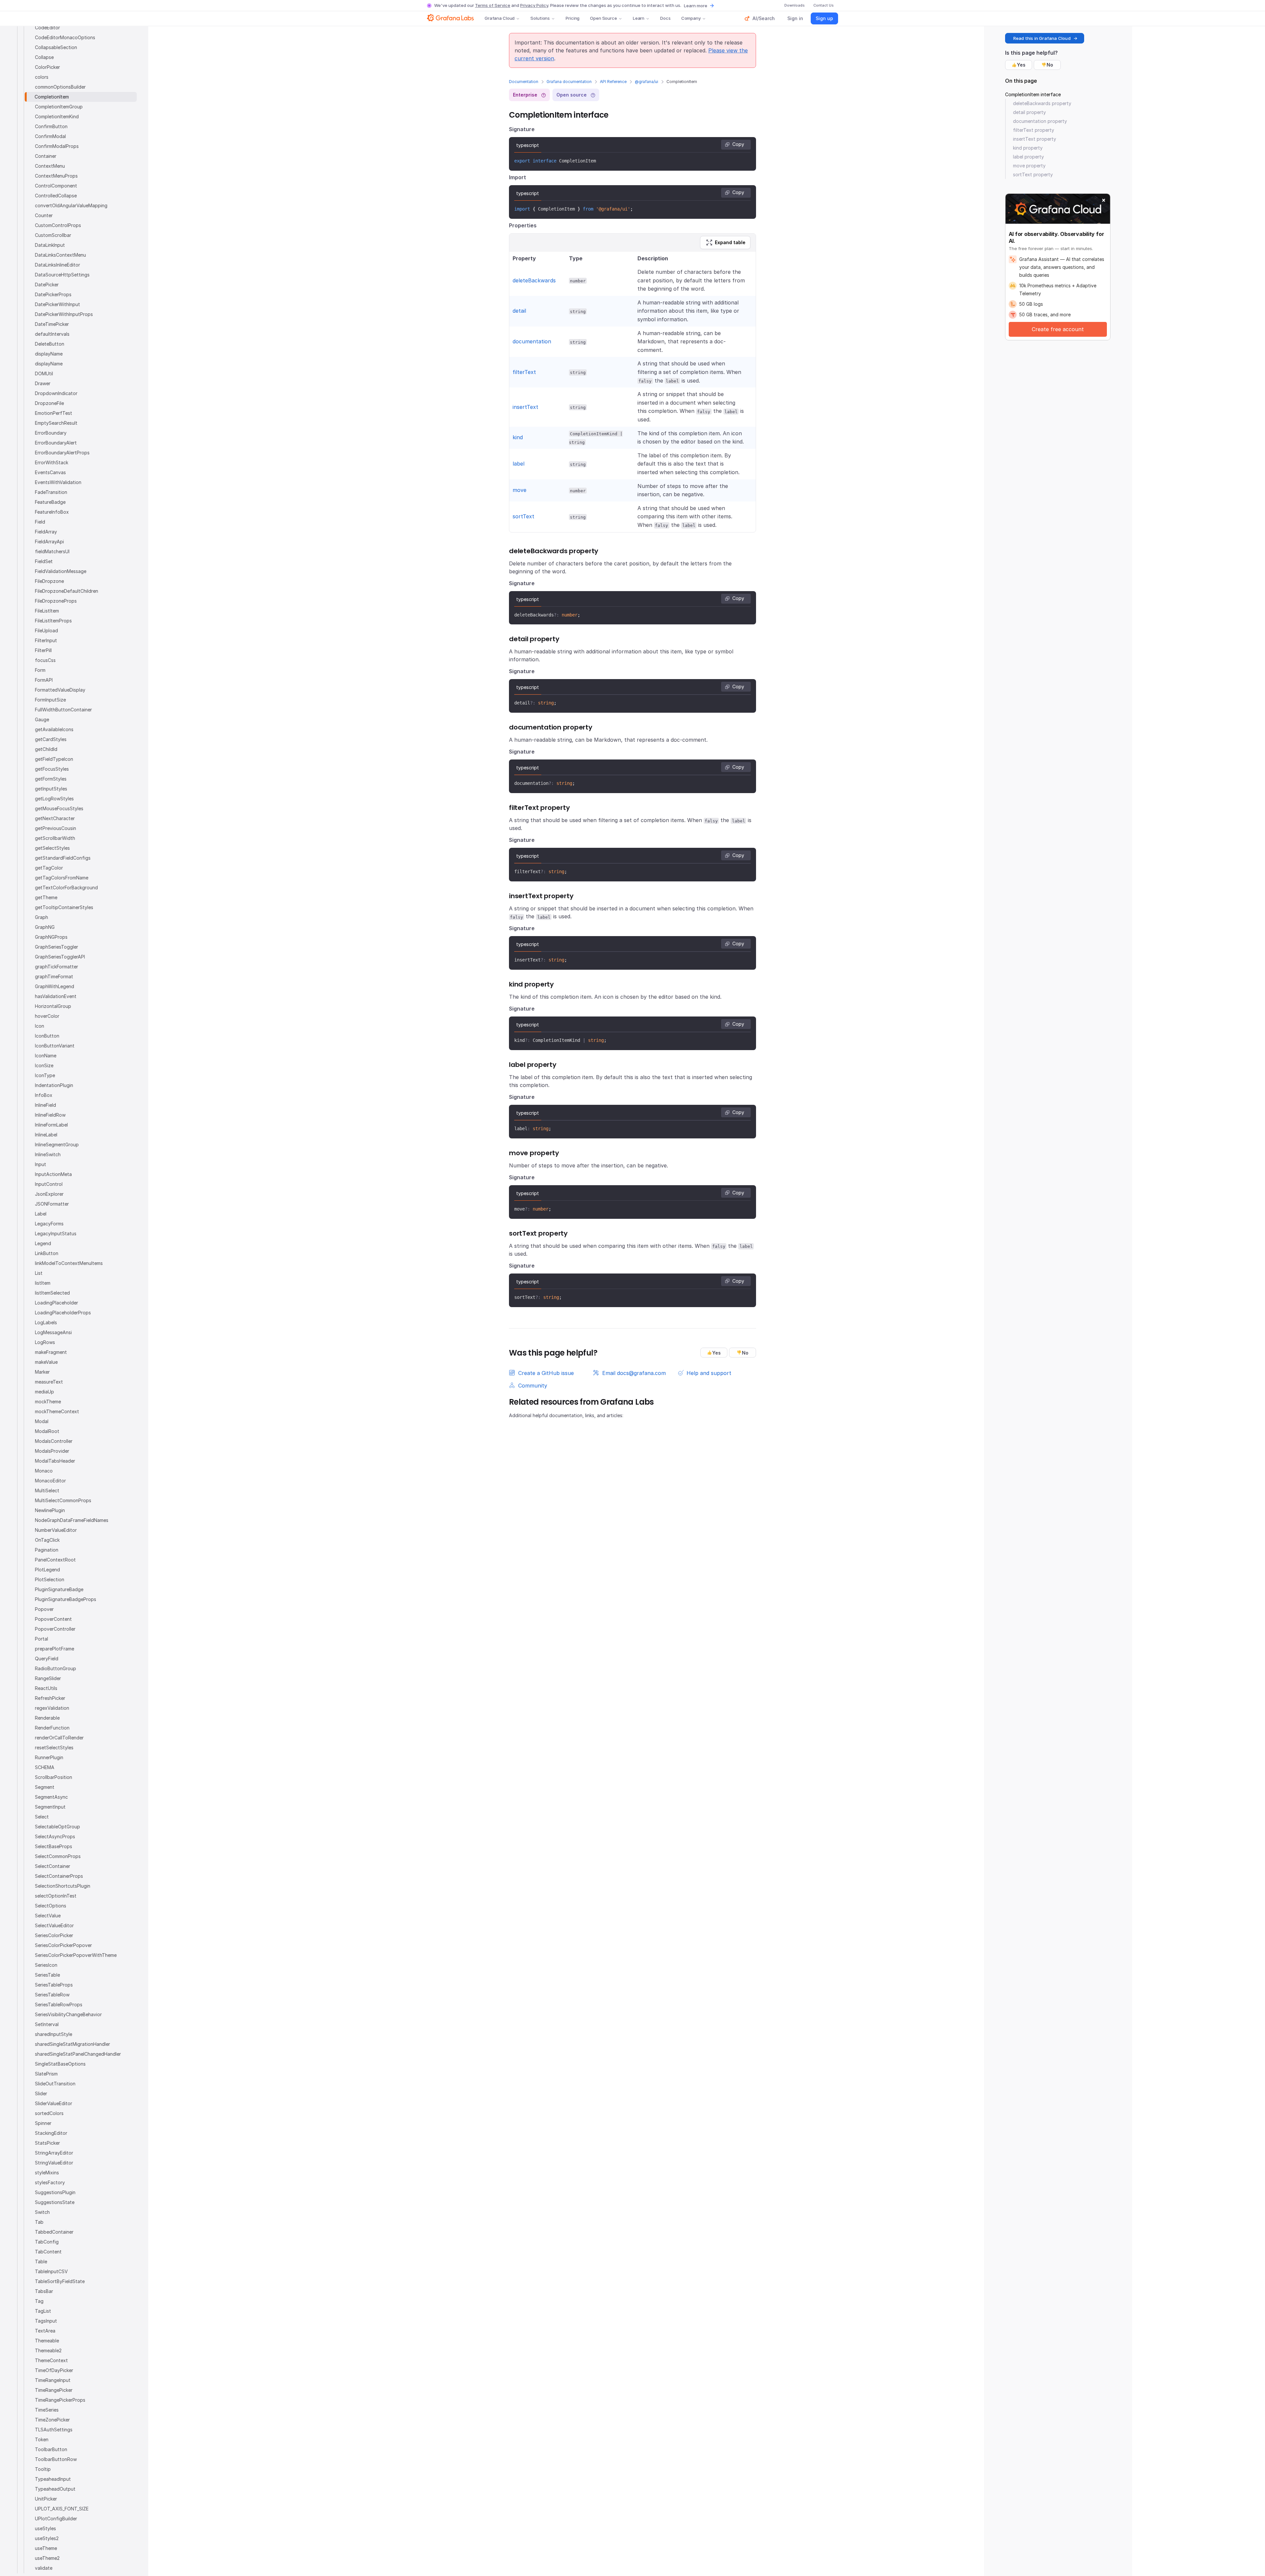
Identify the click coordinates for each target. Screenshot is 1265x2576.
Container (46, 156)
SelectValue (48, 1916)
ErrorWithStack (52, 462)
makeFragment (51, 1352)
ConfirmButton (51, 126)
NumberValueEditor (56, 1530)
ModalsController (54, 1441)
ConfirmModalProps (57, 146)
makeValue (46, 1362)
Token (42, 2439)
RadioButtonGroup (56, 1668)
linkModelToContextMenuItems (69, 1263)
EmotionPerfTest (54, 413)
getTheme (46, 897)
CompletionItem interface (1033, 94)
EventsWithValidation (58, 482)
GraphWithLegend (55, 986)
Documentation (524, 82)
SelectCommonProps (58, 1856)
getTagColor (49, 868)
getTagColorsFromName (62, 878)
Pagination (47, 1550)
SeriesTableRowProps (59, 2004)
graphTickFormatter (56, 967)
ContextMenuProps (56, 176)
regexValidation (52, 1708)
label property (1028, 157)
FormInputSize (50, 700)
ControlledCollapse (56, 196)
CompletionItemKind (57, 116)
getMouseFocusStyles (59, 808)
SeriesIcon (46, 1965)
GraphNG (45, 927)
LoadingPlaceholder (56, 1303)
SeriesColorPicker (54, 1935)
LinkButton (47, 1253)
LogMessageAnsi (53, 1332)
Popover (44, 1609)
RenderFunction (52, 1728)
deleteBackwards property (1042, 103)
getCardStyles (51, 739)
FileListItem (47, 611)
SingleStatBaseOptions (60, 2064)
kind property (1028, 148)
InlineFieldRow (50, 1115)
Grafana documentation (569, 82)
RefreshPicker (50, 1698)
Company (691, 18)
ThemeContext (51, 2360)
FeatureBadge (50, 502)
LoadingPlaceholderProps (63, 1313)
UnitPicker (46, 2499)
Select (42, 1817)
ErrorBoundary (51, 433)
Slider (41, 2093)
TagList (43, 2311)
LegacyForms (49, 1224)
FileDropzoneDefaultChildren (67, 591)
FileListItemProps (53, 621)
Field (40, 522)
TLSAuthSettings (54, 2430)
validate (44, 2568)
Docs (665, 18)
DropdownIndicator (56, 393)
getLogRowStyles (54, 799)
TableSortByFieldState (60, 2281)
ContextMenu (50, 166)
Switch (42, 2212)
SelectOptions (51, 1906)
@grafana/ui (647, 82)
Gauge (42, 719)
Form (40, 670)
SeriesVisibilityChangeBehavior (68, 2014)
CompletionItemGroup (59, 107)
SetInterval (47, 2024)
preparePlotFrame (55, 1649)
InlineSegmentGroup (57, 1145)
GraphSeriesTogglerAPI (60, 957)
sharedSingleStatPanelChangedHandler (78, 2054)
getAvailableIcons (54, 729)
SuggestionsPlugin (55, 2192)
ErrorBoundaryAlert (56, 443)
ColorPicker (47, 67)
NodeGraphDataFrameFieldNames (72, 1520)
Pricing (573, 18)
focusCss (45, 660)
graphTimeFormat (54, 976)
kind (518, 437)
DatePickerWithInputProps (64, 314)
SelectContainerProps (59, 1876)
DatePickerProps (53, 294)
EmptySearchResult (56, 423)
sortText (523, 516)
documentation (532, 341)
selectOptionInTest (56, 1896)
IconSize (44, 1065)
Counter (44, 215)
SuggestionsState (55, 2202)
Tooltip (43, 2469)
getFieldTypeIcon (54, 759)
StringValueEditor (54, 2163)
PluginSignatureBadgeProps (66, 1599)
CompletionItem (52, 97)
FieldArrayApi (49, 542)
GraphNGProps (51, 937)
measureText (49, 1382)
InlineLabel (46, 1135)
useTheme (46, 2548)
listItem (43, 1283)
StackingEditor (51, 2133)
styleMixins (47, 2173)
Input (41, 1164)
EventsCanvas (50, 472)
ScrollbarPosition (54, 1777)
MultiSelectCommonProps (63, 1500)
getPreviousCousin (56, 828)
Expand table (730, 242)
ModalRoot (47, 1431)
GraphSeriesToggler (56, 947)
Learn (639, 18)
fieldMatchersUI (52, 551)
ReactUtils (46, 1688)
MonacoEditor (50, 1481)
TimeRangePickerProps (60, 2400)
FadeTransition (51, 492)
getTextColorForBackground (66, 887)
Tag (39, 2301)
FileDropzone (49, 581)
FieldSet (44, 561)
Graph (42, 917)
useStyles (45, 2528)
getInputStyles (51, 789)
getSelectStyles (52, 848)
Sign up (824, 18)
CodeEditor (47, 28)
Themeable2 (48, 2350)
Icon (40, 1026)
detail (519, 311)
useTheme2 (47, 2558)
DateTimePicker (52, 324)
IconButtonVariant (55, 1046)
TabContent (48, 2252)
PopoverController (55, 1629)
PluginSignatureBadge (59, 1589)
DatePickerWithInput (57, 304)
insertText (525, 407)
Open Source (604, 18)
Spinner (43, 2123)
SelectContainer (53, 1866)
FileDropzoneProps (56, 601)
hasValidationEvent (56, 996)
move (520, 490)
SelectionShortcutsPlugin (63, 1886)
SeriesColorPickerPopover (63, 1945)
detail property (1029, 112)
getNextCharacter (55, 818)
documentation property (1040, 121)
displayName (49, 354)
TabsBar (44, 2291)
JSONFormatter (52, 1204)
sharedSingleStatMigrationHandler (72, 2044)
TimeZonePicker (52, 2420)
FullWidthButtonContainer (63, 710)
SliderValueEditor (54, 2103)
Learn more (696, 6)
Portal (42, 1639)
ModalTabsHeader (55, 1461)
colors (42, 77)
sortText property (1033, 174)
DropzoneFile (49, 403)
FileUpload (46, 630)
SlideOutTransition (55, 2084)
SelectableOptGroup (57, 1827)
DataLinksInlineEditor (57, 265)
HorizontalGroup (53, 1006)
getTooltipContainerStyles (64, 907)
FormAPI (44, 680)
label (519, 464)
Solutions (540, 18)
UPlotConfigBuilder (56, 2519)
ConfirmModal (50, 136)
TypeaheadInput (53, 2479)
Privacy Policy (534, 5)
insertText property (1035, 139)
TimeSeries (47, 2410)
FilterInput (46, 640)
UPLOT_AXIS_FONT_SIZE (62, 2509)
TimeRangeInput (53, 2380)
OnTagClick (47, 1540)
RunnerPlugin (49, 1757)
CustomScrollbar (53, 235)
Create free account (1058, 329)
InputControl (49, 1184)
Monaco (44, 1471)
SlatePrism (46, 2074)
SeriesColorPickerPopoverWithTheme (76, 1955)
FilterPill (43, 650)
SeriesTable (47, 1975)
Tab (39, 2222)
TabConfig (47, 2242)
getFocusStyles (52, 769)
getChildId (46, 749)
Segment (45, 1787)
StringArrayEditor (54, 2153)
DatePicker (47, 285)
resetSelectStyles (54, 1747)
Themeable (47, 2341)
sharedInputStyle (54, 2034)
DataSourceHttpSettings (62, 275)
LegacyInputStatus (56, 1233)
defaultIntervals (52, 334)
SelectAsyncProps (55, 1836)
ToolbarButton (51, 2449)
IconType (45, 1075)
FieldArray (46, 532)
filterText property (1034, 130)
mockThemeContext (57, 1411)
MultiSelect (47, 1490)
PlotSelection (50, 1579)
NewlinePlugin (50, 1510)
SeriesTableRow (52, 1995)
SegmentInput (50, 1807)
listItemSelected (52, 1293)
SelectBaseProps (54, 1846)
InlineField (45, 1105)
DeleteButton (50, 344)
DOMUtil (44, 373)
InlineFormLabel (51, 1125)
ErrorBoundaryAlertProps (62, 453)
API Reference (613, 82)
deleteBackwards (534, 280)
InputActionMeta (53, 1174)
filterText (524, 372)
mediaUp (44, 1392)
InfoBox (44, 1095)
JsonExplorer (49, 1194)
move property (1029, 166)
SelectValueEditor (54, 1925)
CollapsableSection (56, 47)
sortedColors (49, 2113)
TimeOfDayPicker (54, 2370)
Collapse (44, 57)
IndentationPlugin (54, 1085)
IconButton (47, 1036)
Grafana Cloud (500, 18)
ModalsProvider (52, 1451)
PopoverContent (53, 1619)
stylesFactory (50, 2182)
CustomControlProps (58, 225)
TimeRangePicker (54, 2390)
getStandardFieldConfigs (63, 858)
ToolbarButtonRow (56, 2459)
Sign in (795, 18)
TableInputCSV (51, 2271)
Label (41, 1214)
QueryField (47, 1659)
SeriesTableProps (54, 1985)
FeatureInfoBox (52, 512)
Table (41, 2261)
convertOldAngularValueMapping (71, 205)
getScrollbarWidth (55, 838)
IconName (46, 1056)
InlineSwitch (48, 1154)
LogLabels (46, 1322)
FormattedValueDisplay (60, 690)
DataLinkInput (50, 245)
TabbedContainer (54, 2232)
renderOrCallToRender (59, 1738)
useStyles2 (47, 2538)
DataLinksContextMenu (60, 255)
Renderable (47, 1718)
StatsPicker (47, 2143)
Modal (42, 1421)
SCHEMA (45, 1767)
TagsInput (46, 2321)
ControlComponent (56, 186)
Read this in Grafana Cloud (1042, 38)
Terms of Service (493, 5)
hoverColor (47, 1016)
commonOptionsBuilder (60, 87)
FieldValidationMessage (61, 571)
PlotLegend (47, 1570)
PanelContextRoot (55, 1560)
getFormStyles (51, 779)
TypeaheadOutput (55, 2489)
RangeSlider (48, 1678)
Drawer (43, 383)
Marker (42, 1372)
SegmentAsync (51, 1797)
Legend (43, 1243)
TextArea (45, 2331)
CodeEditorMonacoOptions (65, 37)
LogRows (45, 1342)
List (39, 1273)
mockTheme (48, 1402)
